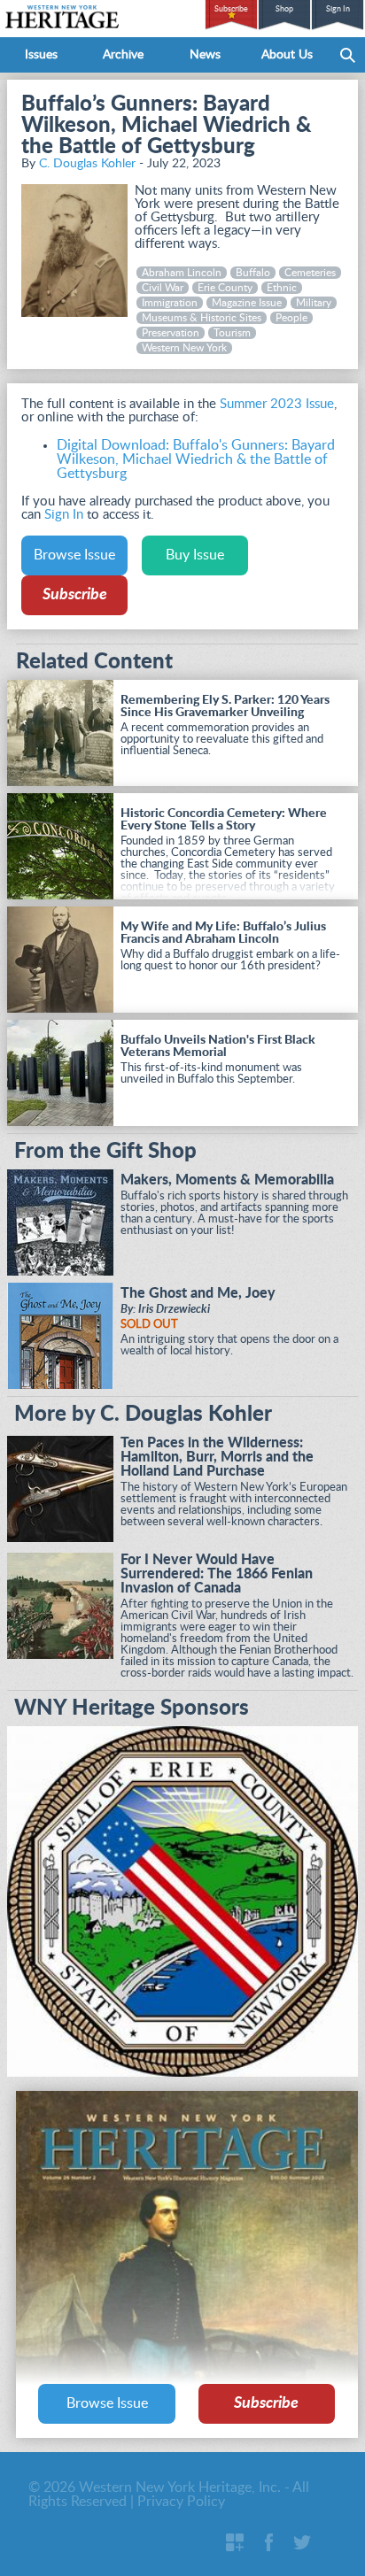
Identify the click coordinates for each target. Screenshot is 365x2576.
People (291, 318)
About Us (287, 55)
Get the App (235, 2542)
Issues (41, 55)
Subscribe (231, 9)
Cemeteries (310, 273)
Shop (284, 9)
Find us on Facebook (268, 2542)
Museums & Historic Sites (202, 318)
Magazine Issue (247, 303)
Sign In (338, 9)
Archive (123, 55)
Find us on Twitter (302, 2542)
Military (314, 303)
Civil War (163, 288)
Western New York (184, 348)
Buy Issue (195, 555)
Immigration (170, 303)
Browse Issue (74, 555)
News (205, 55)
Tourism (232, 333)
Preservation (171, 333)
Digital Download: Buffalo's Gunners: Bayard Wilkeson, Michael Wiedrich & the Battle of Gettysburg (196, 459)
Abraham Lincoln (182, 273)
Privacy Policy (181, 2502)
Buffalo (253, 273)
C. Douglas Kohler (87, 164)
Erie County (225, 288)
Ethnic (282, 288)
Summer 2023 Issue (277, 404)
